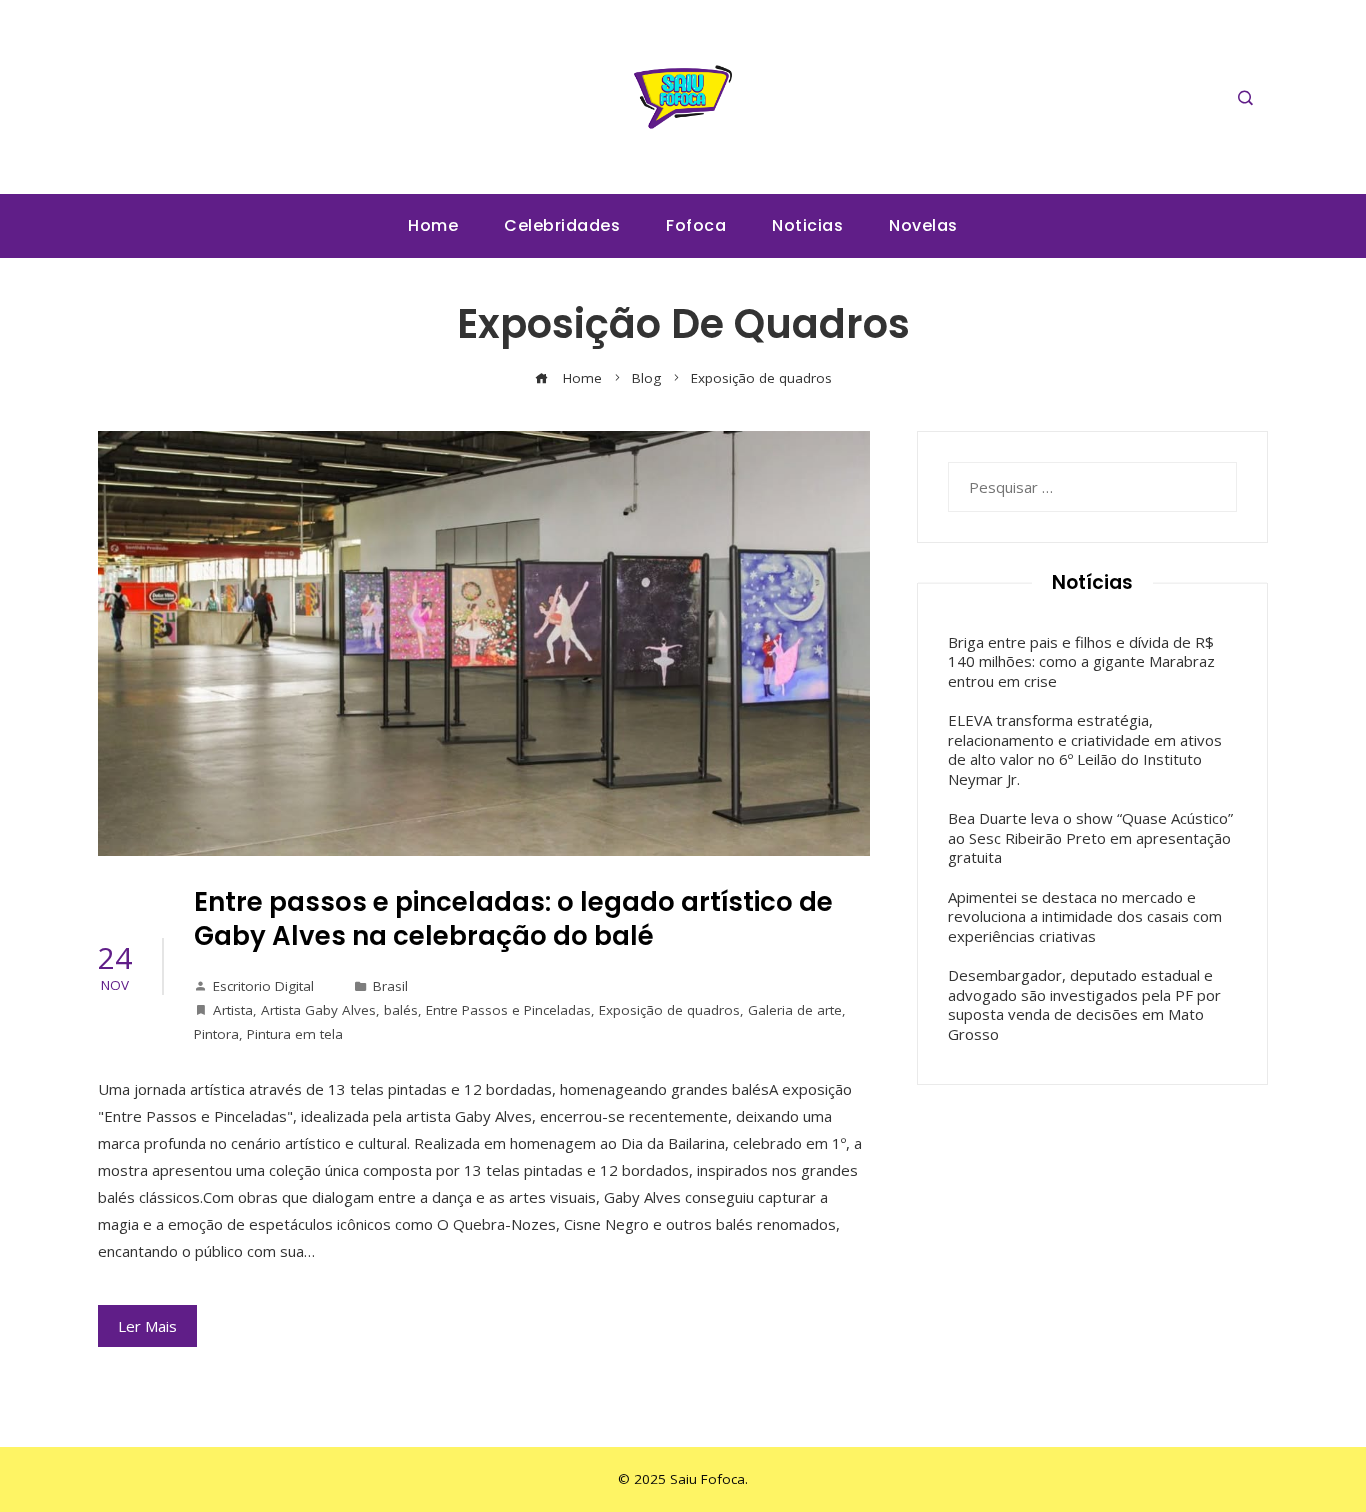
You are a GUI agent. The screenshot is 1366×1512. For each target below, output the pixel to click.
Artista (233, 1010)
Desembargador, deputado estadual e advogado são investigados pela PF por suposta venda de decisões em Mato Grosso (1084, 1004)
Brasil (390, 986)
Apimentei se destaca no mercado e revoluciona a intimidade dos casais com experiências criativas (1085, 916)
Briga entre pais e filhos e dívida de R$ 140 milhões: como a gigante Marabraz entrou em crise (1081, 661)
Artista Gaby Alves (318, 1010)
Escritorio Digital (263, 986)
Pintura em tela (295, 1034)
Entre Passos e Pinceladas (508, 1010)
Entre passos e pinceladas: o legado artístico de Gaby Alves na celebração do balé (513, 919)
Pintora (216, 1034)
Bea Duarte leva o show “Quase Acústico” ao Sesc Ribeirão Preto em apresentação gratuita (1090, 837)
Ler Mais (147, 1326)
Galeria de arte (795, 1010)
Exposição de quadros (669, 1010)
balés (401, 1010)
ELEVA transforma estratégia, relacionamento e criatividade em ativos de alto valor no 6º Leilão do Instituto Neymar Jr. (1085, 749)
